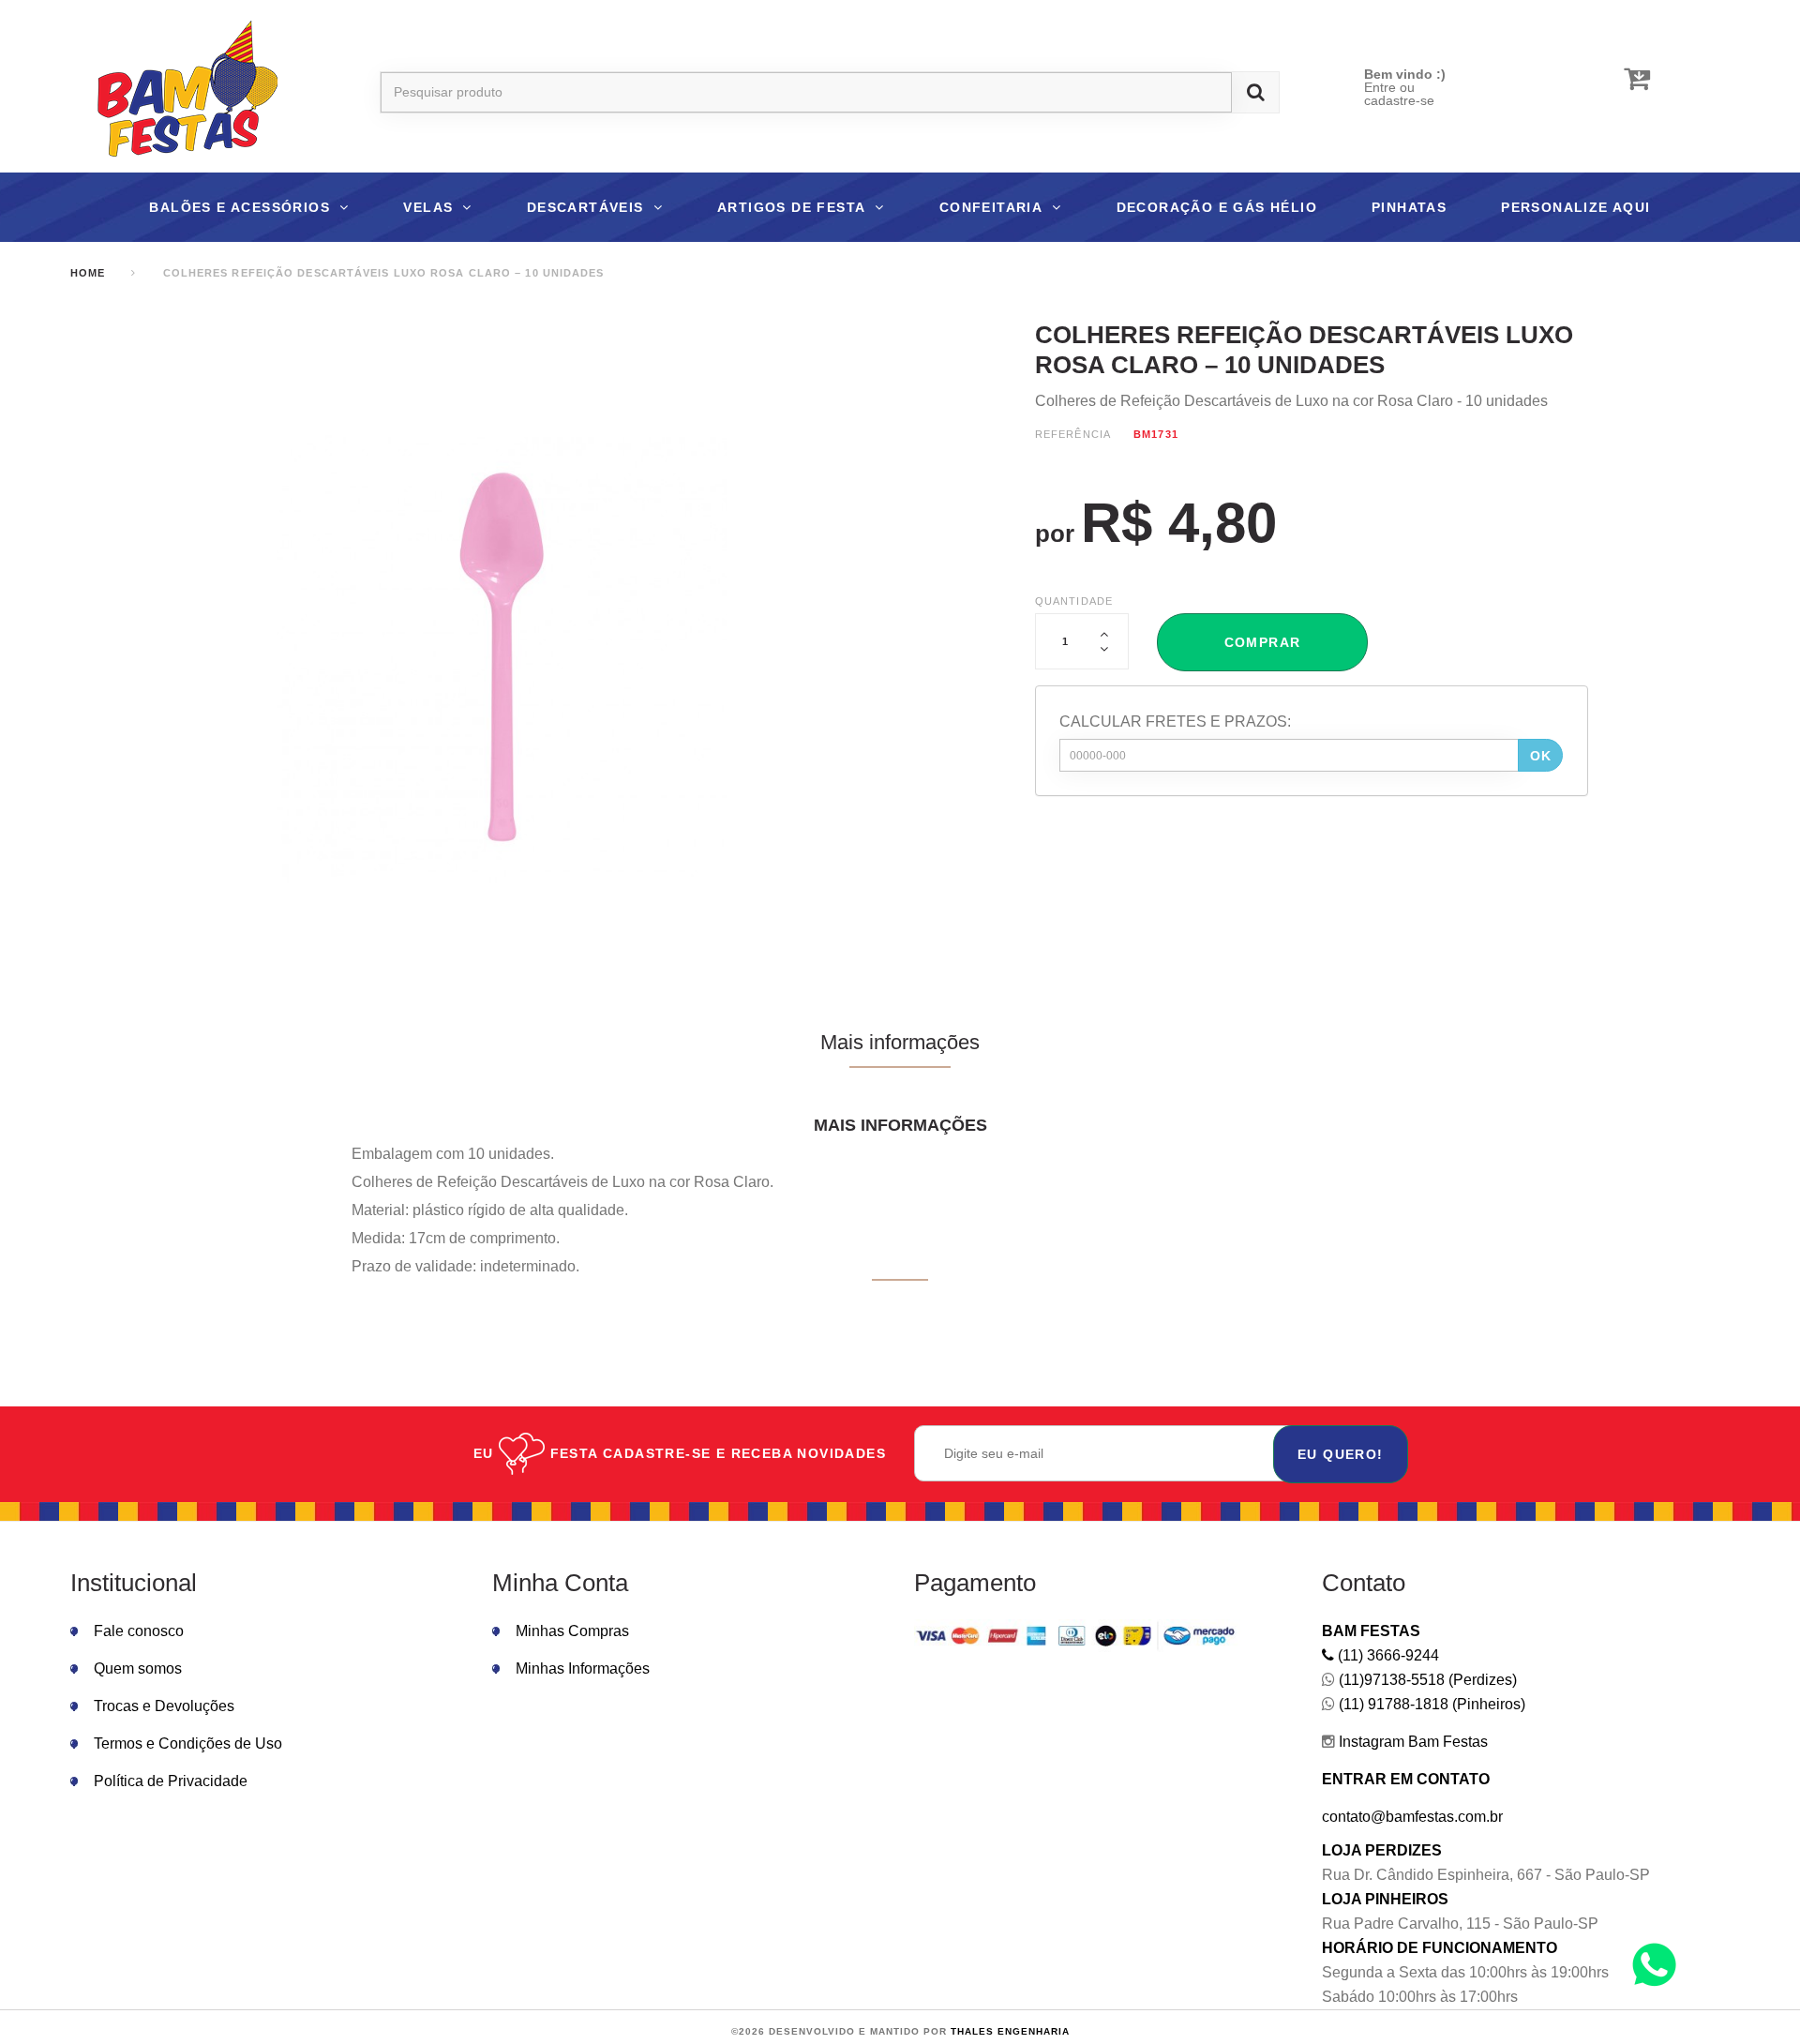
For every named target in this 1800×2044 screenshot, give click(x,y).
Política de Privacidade (171, 1781)
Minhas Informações (583, 1668)
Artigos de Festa (791, 207)
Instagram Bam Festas (1411, 1742)
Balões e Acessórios (240, 207)
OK (1541, 756)
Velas (428, 207)
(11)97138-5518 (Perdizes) (1426, 1680)
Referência (1073, 434)
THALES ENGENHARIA (1010, 2031)
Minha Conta (560, 1583)
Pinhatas (1409, 207)
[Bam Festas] (178, 92)
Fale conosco (139, 1631)
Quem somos (138, 1668)
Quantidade (1074, 601)
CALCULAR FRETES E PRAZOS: (1175, 721)
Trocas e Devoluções (164, 1706)
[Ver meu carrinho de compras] (1637, 79)
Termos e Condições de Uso (188, 1743)
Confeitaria (991, 207)
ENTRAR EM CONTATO (1406, 1779)
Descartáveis (585, 207)
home (88, 273)
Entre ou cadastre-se (1399, 94)
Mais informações (900, 1042)
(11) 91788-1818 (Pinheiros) (1430, 1704)
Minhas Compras (572, 1631)
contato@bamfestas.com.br (1412, 1817)
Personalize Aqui (1575, 207)
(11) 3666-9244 (1387, 1655)
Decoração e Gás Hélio (1217, 207)
